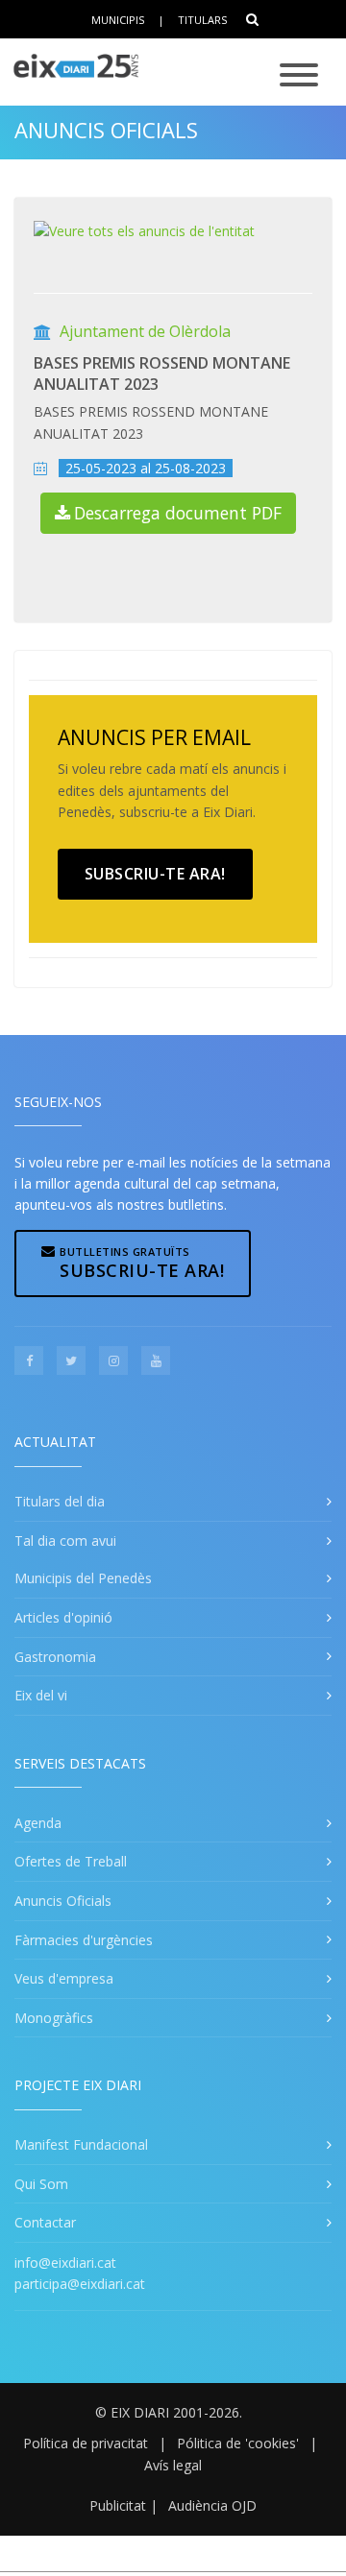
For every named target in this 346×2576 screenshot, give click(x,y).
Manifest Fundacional (81, 2144)
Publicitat (118, 2505)
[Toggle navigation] (299, 76)
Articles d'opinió (63, 1617)
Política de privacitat (86, 2443)
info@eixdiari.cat (65, 2263)
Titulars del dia (60, 1501)
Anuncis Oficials (106, 130)
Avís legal (173, 2465)
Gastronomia (55, 1657)
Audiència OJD (212, 2505)
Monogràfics (54, 2018)
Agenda (38, 1823)
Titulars (202, 20)
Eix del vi (41, 1695)
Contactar (45, 2222)
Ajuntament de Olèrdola (145, 331)
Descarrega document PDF (178, 513)
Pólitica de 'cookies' (238, 2443)
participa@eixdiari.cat (80, 2284)
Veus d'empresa (64, 1978)
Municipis (118, 20)
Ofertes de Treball (71, 1861)
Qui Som (41, 2184)
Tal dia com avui (65, 1541)
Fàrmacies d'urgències (84, 1940)
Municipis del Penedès (83, 1578)
